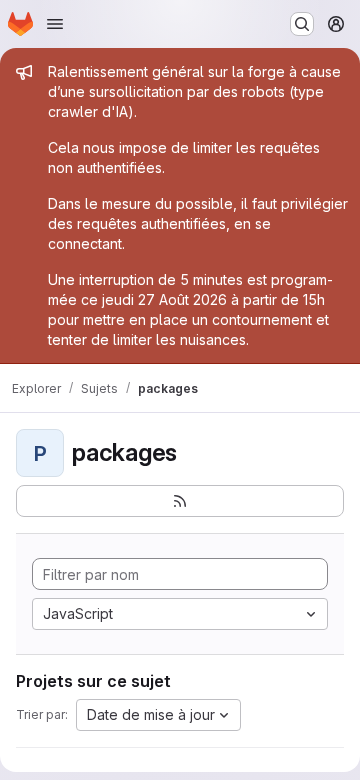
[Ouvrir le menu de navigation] (55, 24)
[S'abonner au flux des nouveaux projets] (180, 501)
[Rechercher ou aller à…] (302, 24)
